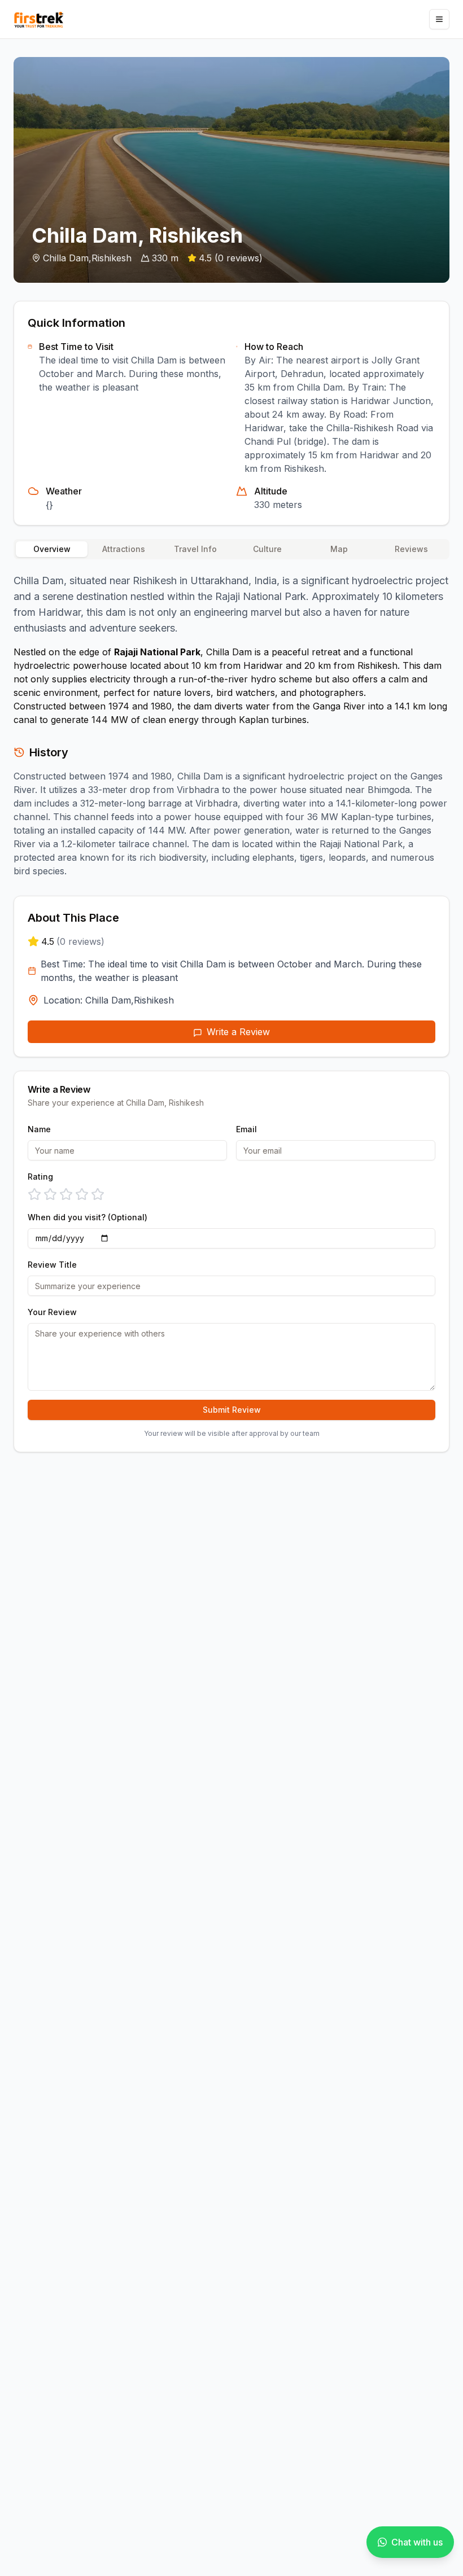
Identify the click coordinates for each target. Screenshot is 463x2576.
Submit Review (232, 1410)
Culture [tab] (267, 549)
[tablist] (231, 549)
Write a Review (238, 1032)
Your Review (52, 1312)
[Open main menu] (439, 19)
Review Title (52, 1265)
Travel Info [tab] (195, 549)
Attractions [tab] (124, 549)
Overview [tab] (52, 549)
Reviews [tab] (411, 549)
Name (39, 1129)
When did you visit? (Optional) (88, 1217)
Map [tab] (339, 549)
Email (246, 1129)
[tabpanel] (231, 723)
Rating (40, 1177)
